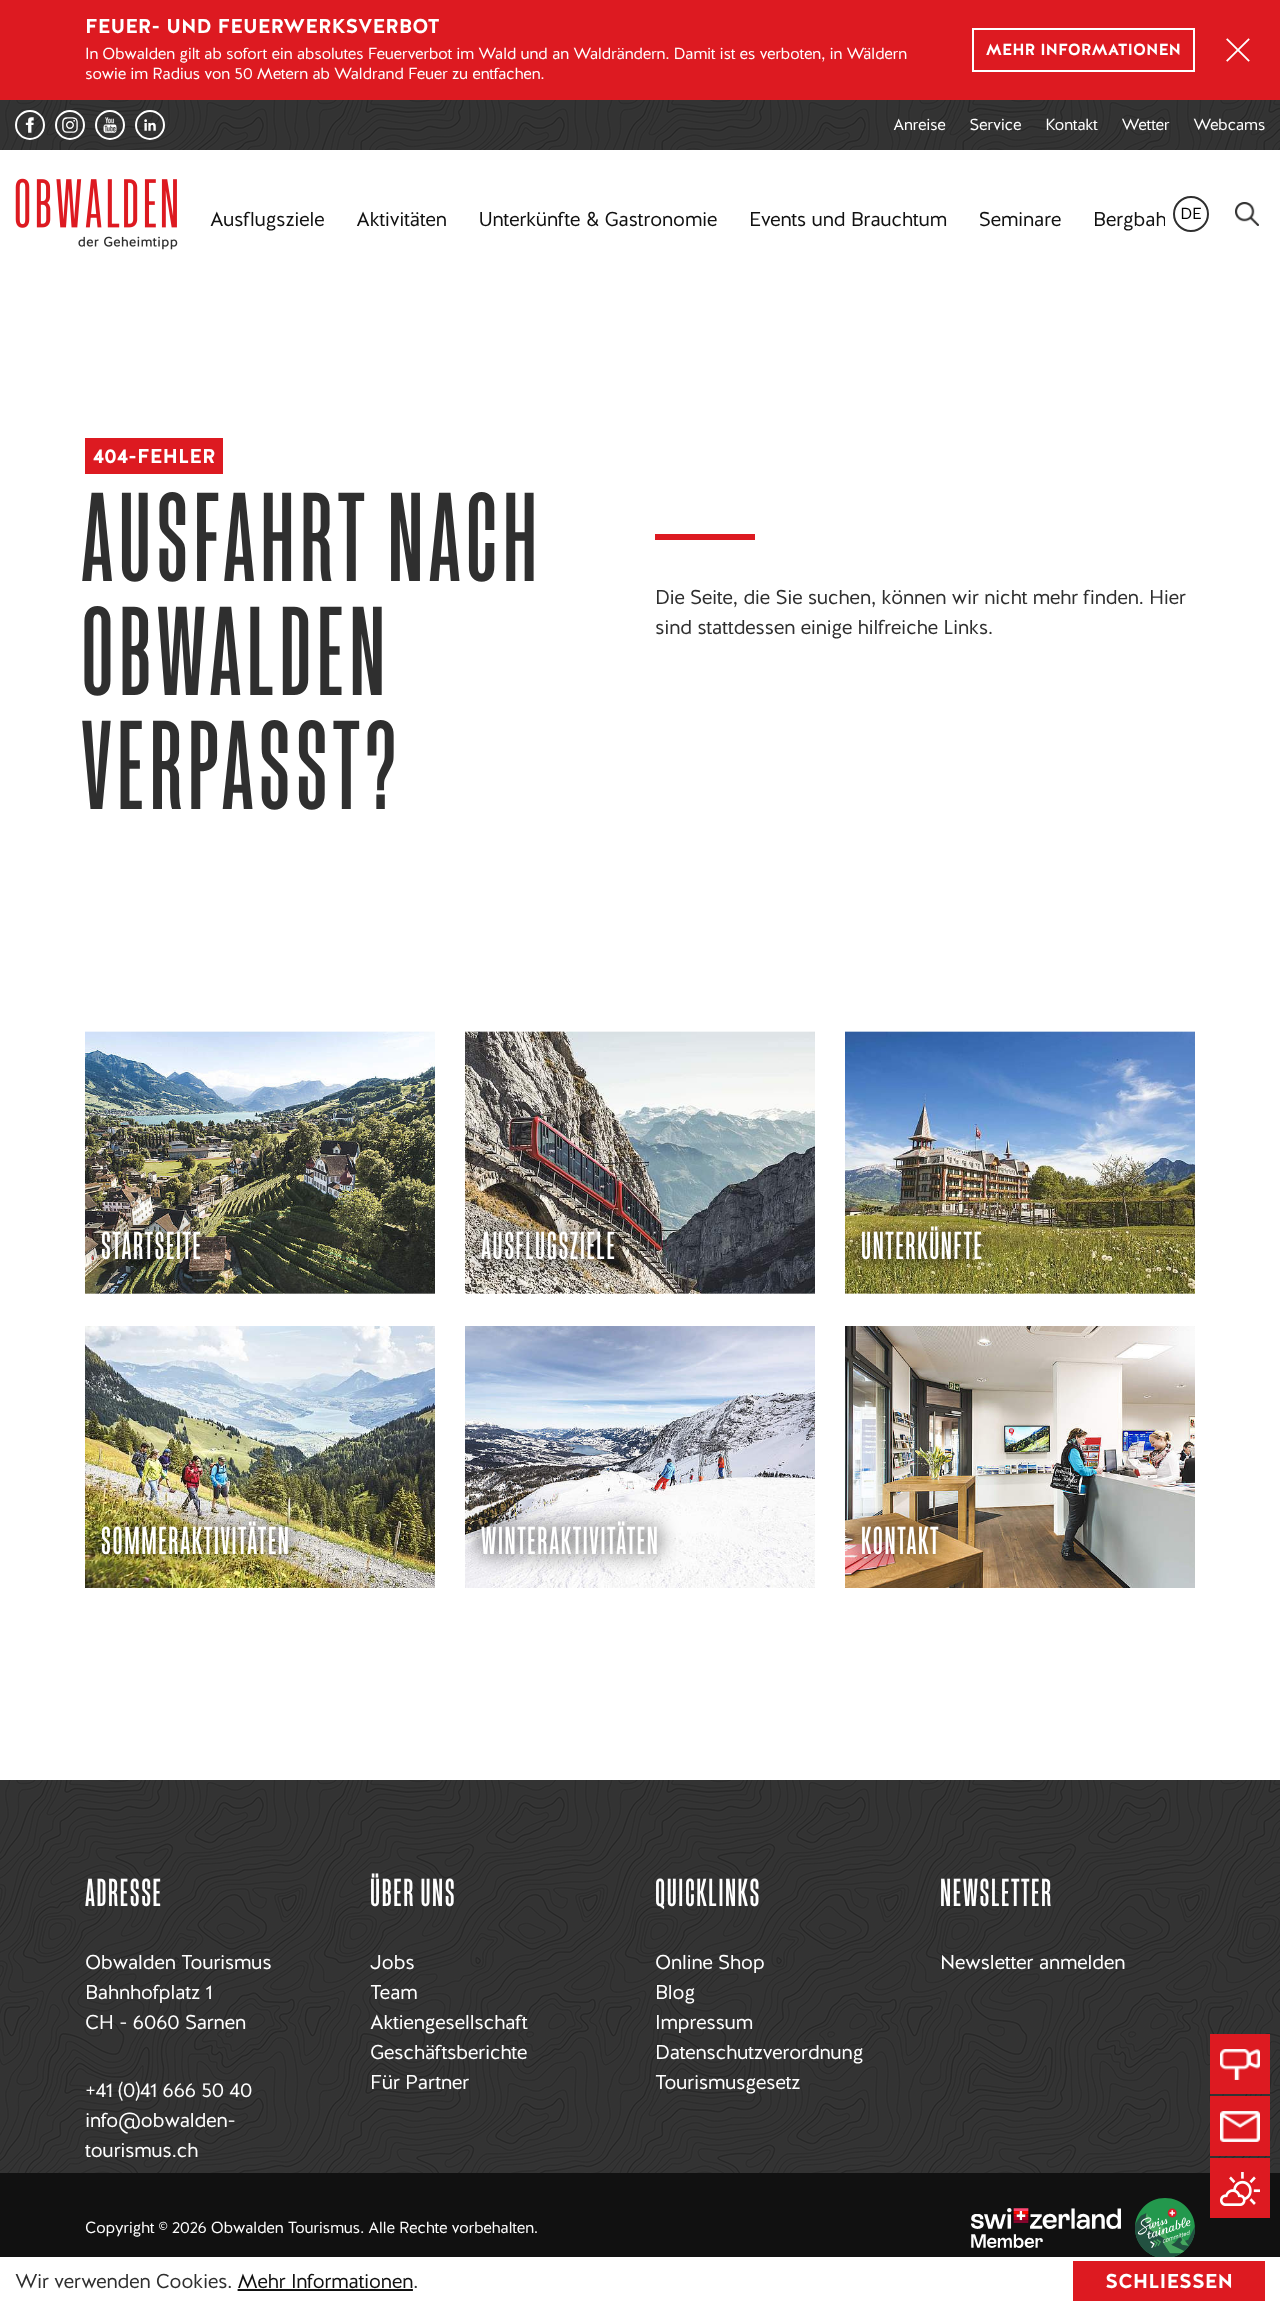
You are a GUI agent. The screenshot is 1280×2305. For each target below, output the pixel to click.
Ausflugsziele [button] (267, 219)
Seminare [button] (1020, 219)
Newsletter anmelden (1032, 1962)
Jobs (392, 1962)
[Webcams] (1240, 2064)
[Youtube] (110, 125)
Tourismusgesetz (727, 2082)
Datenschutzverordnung (759, 2052)
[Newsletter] (1240, 2126)
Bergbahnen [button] (1145, 219)
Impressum (704, 2022)
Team (393, 1992)
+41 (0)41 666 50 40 (168, 2090)
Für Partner (419, 2082)
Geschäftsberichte (448, 2052)
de (1191, 213)
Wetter (1146, 124)
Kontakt (1071, 124)
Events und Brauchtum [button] (848, 219)
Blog (675, 1992)
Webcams (1229, 124)
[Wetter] (1240, 2188)
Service (996, 124)
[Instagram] (70, 125)
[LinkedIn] (150, 125)
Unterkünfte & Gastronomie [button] (597, 219)
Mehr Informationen (325, 2281)
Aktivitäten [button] (401, 219)
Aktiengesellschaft (448, 2022)
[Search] (1247, 214)
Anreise (919, 124)
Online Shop (709, 1962)
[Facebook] (30, 125)
